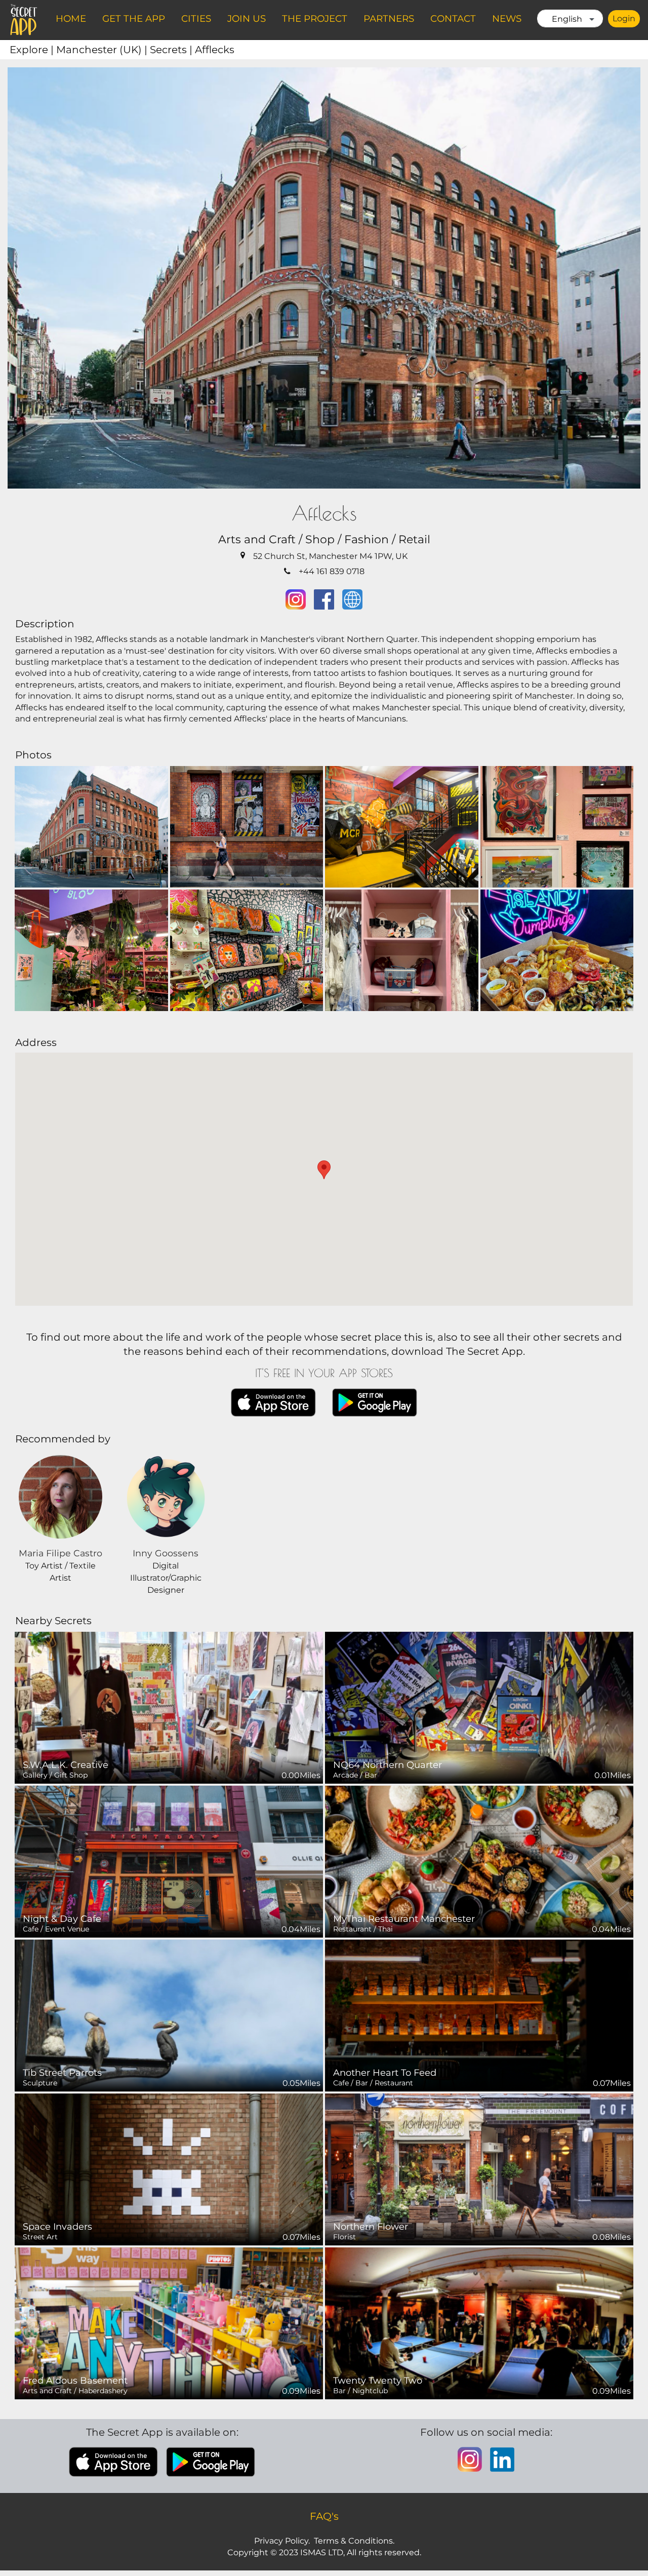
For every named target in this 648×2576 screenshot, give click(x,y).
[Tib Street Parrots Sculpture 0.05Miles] (169, 2015)
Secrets (172, 50)
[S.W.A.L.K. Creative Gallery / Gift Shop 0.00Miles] (169, 1707)
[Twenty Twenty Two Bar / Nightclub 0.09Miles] (479, 2323)
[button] (324, 1170)
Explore (33, 50)
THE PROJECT (315, 18)
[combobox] (570, 18)
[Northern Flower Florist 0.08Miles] (479, 2169)
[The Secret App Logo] (24, 20)
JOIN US (247, 18)
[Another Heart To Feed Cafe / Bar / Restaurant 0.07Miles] (479, 2015)
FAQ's (324, 2516)
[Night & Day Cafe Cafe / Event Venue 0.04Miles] (169, 1861)
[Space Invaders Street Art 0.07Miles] (169, 2169)
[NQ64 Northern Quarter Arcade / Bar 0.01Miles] (479, 1707)
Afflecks (215, 50)
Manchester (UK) (103, 50)
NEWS (507, 18)
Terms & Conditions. (354, 2541)
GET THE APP (134, 18)
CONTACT (453, 18)
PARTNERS (389, 18)
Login (624, 18)
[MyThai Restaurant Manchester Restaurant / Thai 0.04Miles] (479, 1861)
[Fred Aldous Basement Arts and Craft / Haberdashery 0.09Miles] (169, 2323)
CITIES (196, 18)
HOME (71, 18)
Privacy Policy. (282, 2541)
